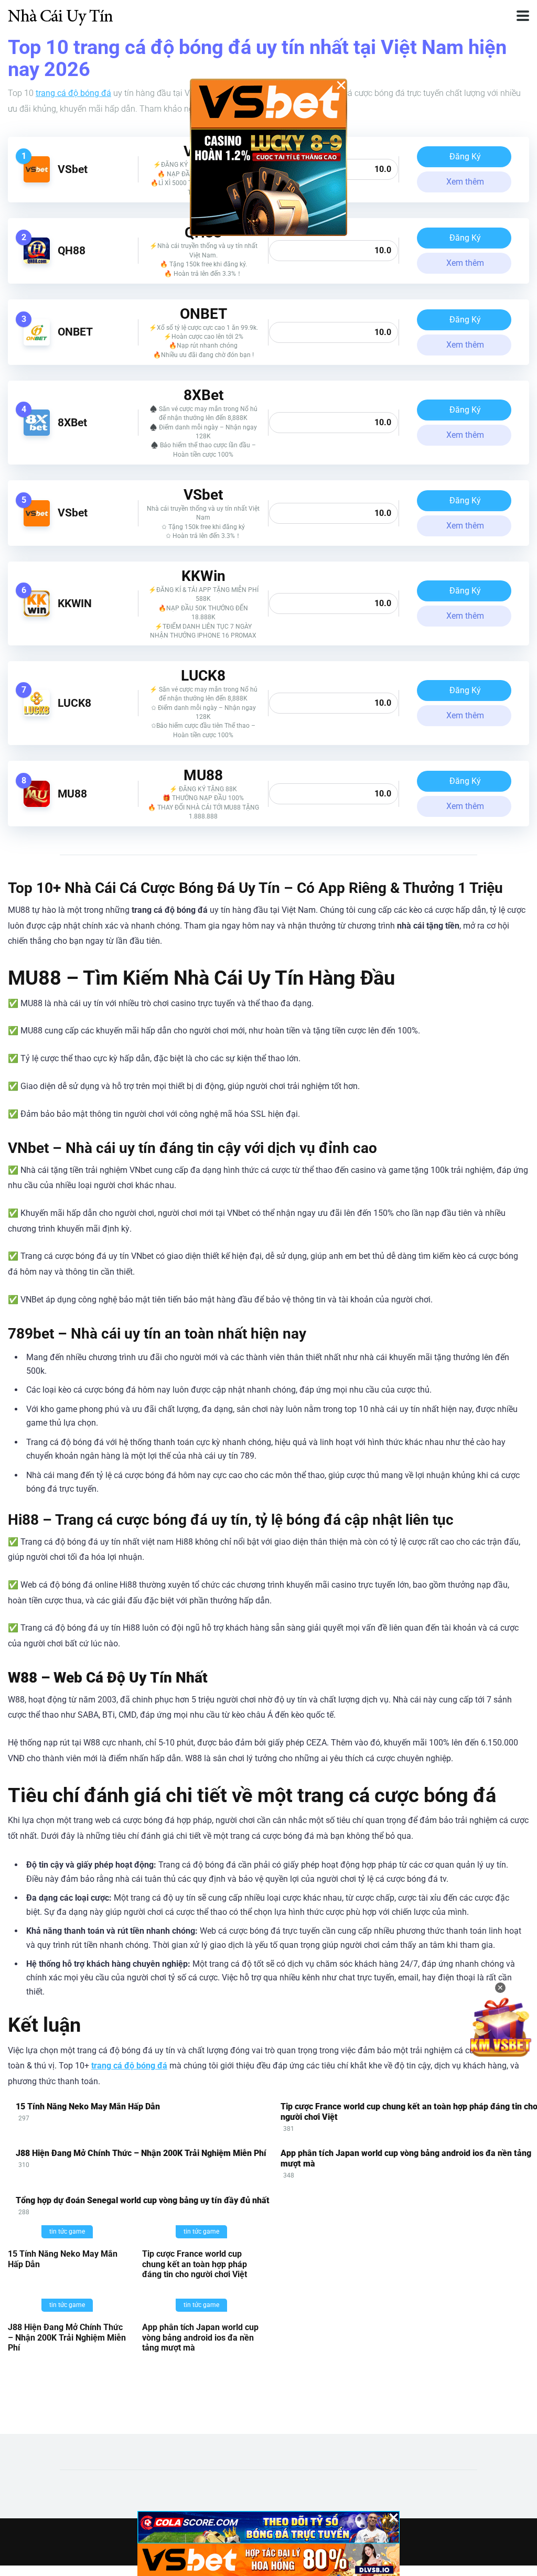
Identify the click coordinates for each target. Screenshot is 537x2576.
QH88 (72, 250)
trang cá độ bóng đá (73, 93)
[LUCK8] (37, 713)
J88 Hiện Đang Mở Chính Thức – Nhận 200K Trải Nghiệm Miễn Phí (141, 2153)
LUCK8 (74, 703)
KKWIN (75, 603)
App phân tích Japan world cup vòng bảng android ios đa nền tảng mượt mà (200, 2337)
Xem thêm (465, 182)
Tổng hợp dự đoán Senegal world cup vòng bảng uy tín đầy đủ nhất (143, 2200)
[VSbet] (37, 180)
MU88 (72, 794)
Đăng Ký (465, 157)
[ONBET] (37, 343)
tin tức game (67, 2232)
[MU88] (37, 804)
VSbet (73, 169)
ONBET (75, 332)
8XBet (72, 422)
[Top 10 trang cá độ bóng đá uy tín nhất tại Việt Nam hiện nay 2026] (60, 14)
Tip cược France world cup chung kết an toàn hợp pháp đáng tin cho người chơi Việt (195, 2264)
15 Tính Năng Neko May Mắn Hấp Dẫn (88, 2106)
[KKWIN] (37, 614)
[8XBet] (37, 433)
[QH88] (37, 261)
